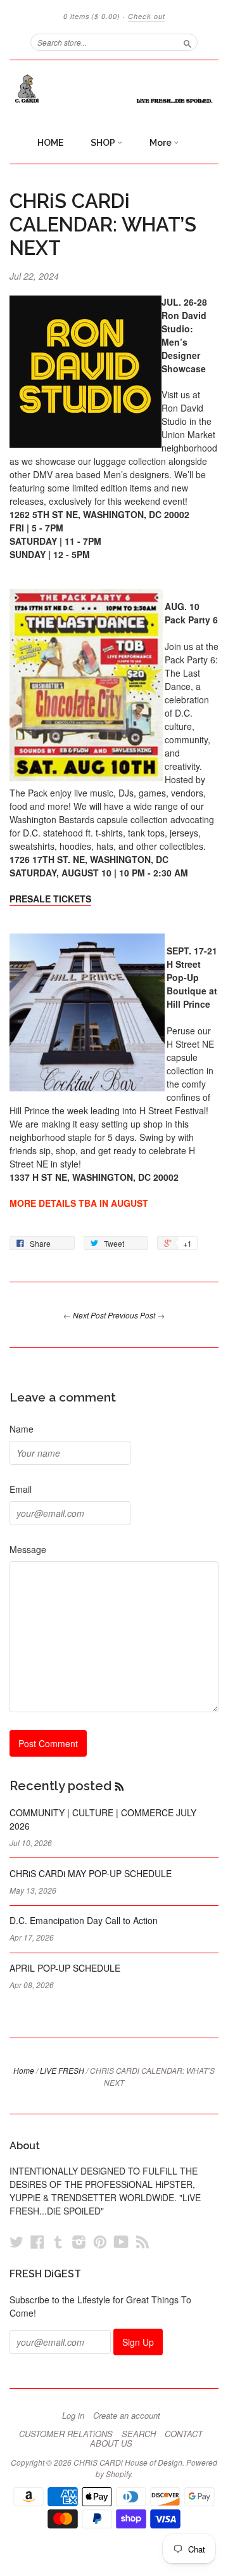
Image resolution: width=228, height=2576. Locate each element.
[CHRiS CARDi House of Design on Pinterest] (100, 2241)
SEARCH (139, 2434)
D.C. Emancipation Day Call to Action (84, 1920)
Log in (73, 2416)
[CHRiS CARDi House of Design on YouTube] (121, 2241)
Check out (147, 16)
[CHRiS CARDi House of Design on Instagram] (79, 2241)
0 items (92, 16)
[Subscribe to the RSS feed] (119, 1786)
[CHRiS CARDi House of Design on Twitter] (16, 2241)
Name (22, 1429)
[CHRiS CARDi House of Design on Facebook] (37, 2241)
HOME (50, 143)
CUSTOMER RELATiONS (66, 2434)
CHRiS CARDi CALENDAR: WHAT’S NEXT (103, 224)
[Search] (187, 42)
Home (24, 2070)
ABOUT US (111, 2443)
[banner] (114, 89)
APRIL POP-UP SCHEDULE (65, 1968)
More (161, 143)
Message (28, 1549)
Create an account (127, 2416)
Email (21, 1489)
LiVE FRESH (62, 2070)
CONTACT (184, 2434)
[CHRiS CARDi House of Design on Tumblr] (58, 2241)
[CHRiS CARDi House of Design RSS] (142, 2241)
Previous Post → (136, 1315)
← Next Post (85, 1315)
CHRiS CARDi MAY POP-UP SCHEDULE (91, 1873)
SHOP (104, 143)
